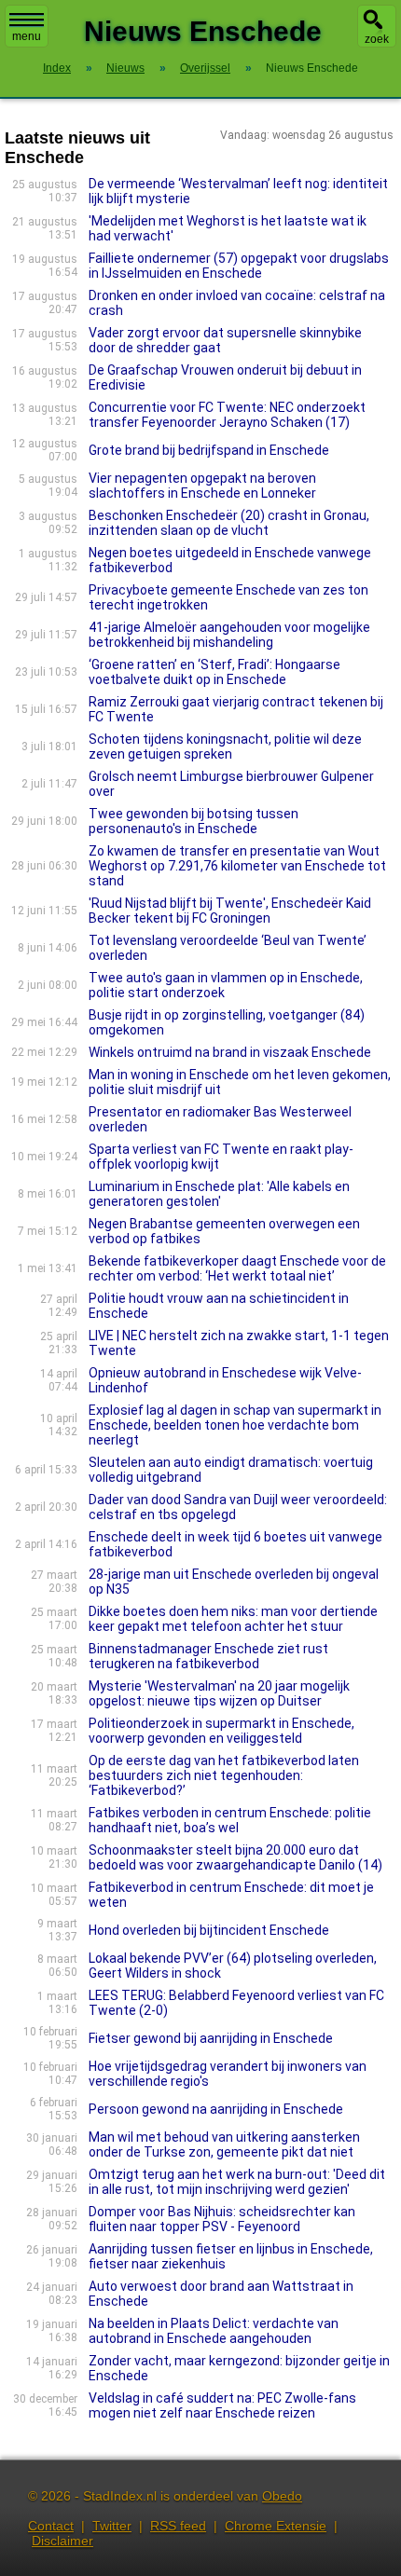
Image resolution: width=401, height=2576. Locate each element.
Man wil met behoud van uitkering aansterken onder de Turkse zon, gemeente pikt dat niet (224, 2144)
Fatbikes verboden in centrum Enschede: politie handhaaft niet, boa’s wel (230, 1820)
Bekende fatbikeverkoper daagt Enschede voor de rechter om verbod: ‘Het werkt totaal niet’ (237, 1268)
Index (57, 68)
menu (27, 36)
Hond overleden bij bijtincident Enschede (209, 1930)
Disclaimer (62, 2541)
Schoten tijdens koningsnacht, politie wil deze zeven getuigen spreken (225, 747)
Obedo (282, 2496)
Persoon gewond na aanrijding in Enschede (216, 2109)
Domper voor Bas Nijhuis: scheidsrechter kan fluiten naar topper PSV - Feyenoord (222, 2219)
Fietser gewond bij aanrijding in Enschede (211, 2038)
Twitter (112, 2526)
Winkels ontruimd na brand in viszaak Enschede (230, 1052)
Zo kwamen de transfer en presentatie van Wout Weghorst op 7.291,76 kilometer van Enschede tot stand (237, 866)
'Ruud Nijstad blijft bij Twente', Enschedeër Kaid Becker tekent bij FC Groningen (230, 911)
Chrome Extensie (276, 2526)
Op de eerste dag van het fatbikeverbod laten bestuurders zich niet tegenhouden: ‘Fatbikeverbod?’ (224, 1775)
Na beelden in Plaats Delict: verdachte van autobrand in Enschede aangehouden (214, 2331)
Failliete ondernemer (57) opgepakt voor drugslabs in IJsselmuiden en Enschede (239, 266)
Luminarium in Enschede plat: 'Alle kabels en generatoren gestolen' (219, 1194)
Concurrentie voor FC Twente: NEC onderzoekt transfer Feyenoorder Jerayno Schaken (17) (227, 415)
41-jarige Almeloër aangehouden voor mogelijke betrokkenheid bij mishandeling (229, 635)
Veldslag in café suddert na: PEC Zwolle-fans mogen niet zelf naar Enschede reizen (222, 2405)
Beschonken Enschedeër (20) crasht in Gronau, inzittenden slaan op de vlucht (229, 523)
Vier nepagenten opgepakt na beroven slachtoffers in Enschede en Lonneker (202, 486)
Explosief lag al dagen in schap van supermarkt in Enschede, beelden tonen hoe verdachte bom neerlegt (235, 1425)
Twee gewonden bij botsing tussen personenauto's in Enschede (194, 821)
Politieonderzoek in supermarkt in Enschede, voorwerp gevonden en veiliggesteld (221, 1731)
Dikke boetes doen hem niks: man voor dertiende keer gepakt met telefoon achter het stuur (233, 1619)
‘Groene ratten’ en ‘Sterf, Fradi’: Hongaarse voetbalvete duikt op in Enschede (214, 672)
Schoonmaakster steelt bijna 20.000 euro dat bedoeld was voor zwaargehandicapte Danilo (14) (235, 1857)
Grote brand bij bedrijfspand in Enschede (209, 450)
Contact (51, 2526)
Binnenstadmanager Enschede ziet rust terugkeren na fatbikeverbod (208, 1656)
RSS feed (178, 2526)
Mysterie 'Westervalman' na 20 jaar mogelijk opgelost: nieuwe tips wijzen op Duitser (219, 1693)
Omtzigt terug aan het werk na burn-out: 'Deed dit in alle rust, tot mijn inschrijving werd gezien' (237, 2182)
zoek (377, 39)
